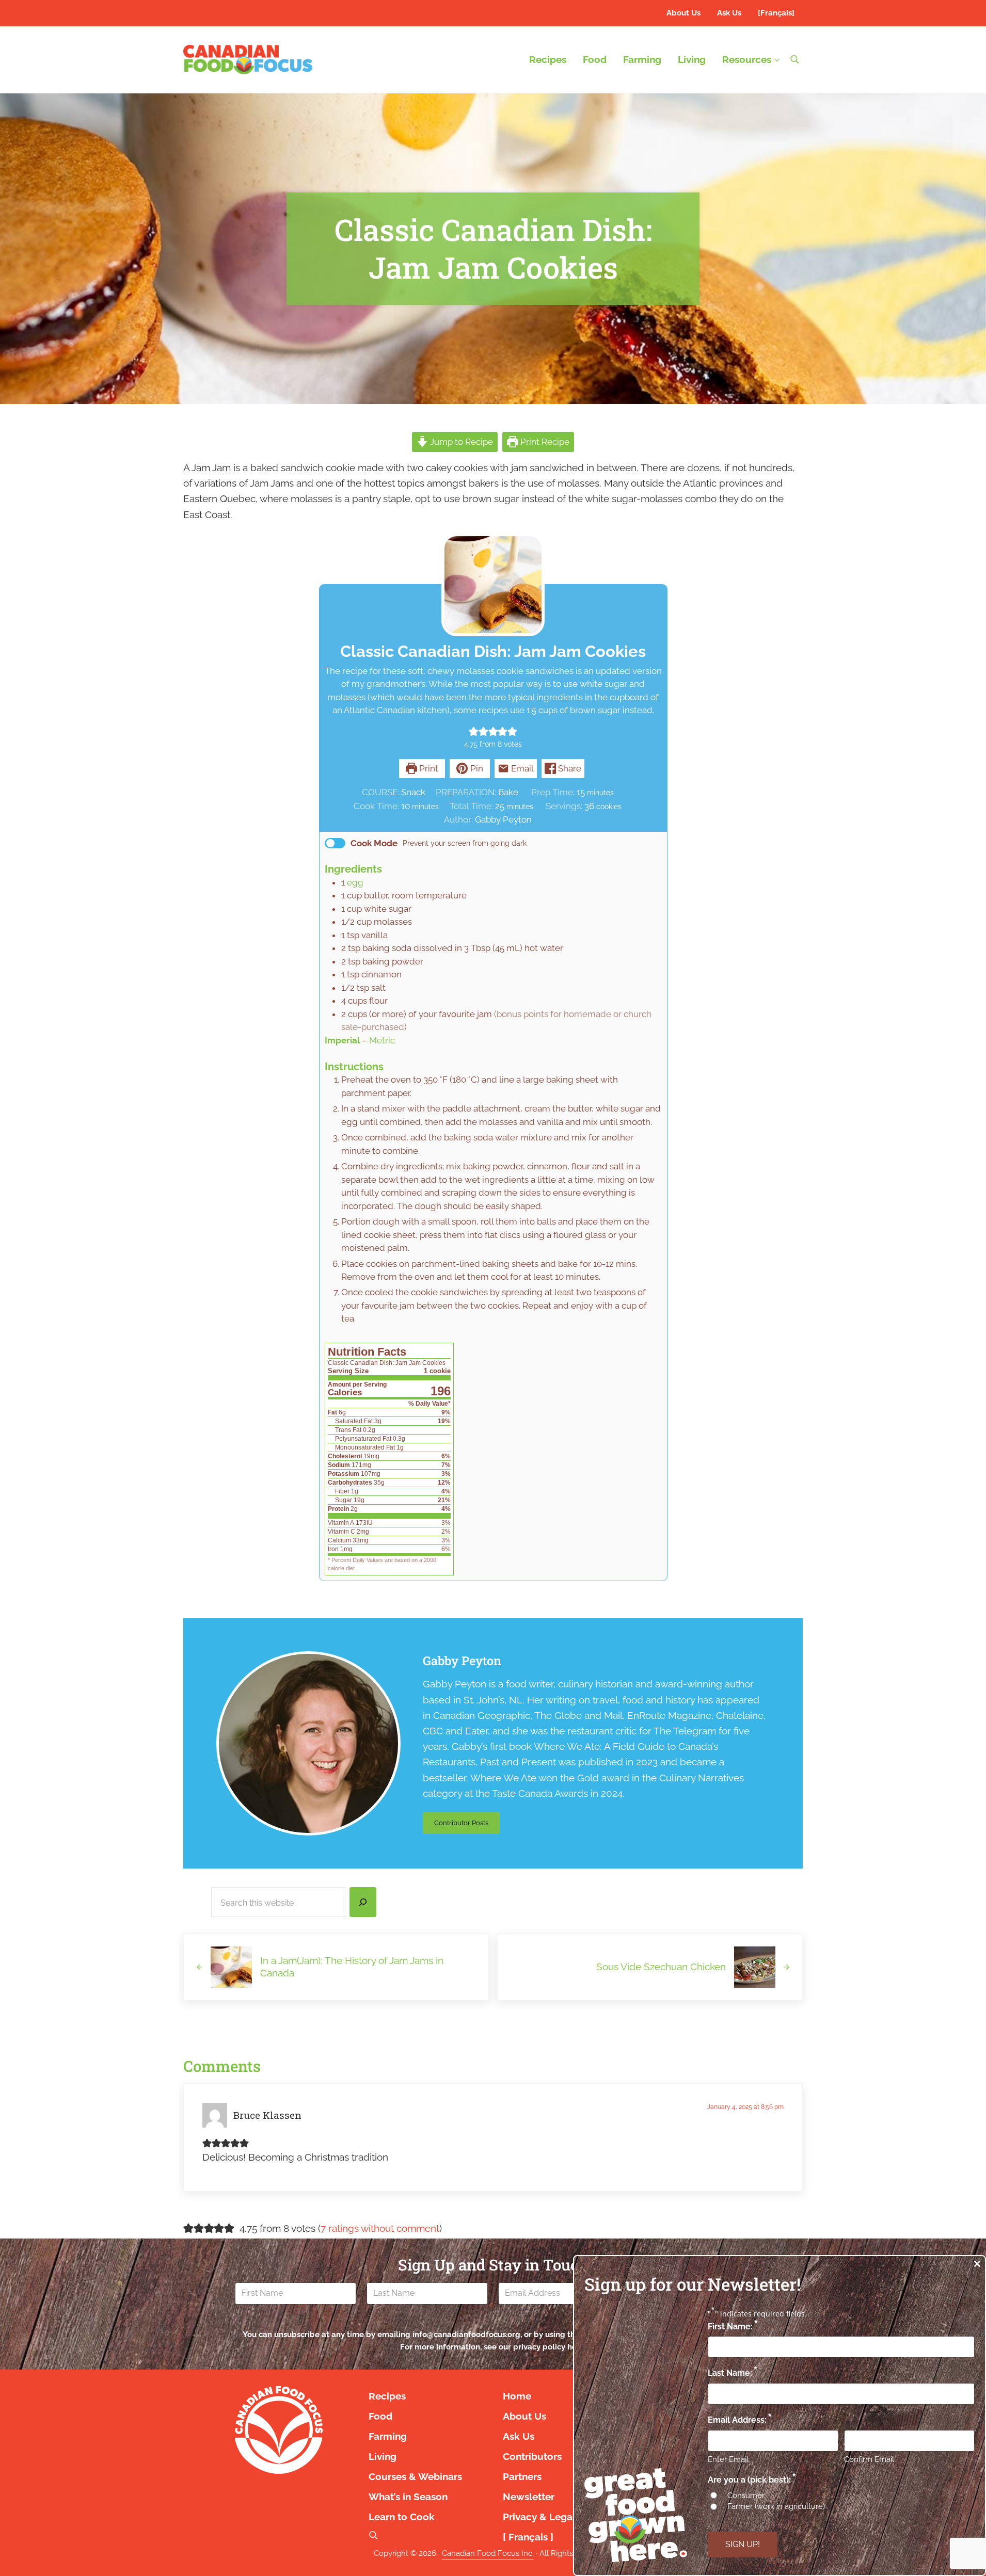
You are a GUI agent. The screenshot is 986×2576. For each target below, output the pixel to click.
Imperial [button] (342, 1040)
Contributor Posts (467, 1825)
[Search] (363, 1902)
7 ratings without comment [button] (380, 2228)
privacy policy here (549, 2347)
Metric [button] (382, 1040)
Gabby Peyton (462, 1661)
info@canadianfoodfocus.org (466, 2335)
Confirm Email (869, 2459)
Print (428, 768)
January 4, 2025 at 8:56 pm (745, 2107)
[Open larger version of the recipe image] (493, 585)
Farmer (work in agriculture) (776, 2506)
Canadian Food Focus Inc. (488, 2553)
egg (355, 882)
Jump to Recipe (460, 442)
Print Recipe (544, 442)
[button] (474, 731)
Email (521, 768)
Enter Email (728, 2459)
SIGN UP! (743, 2544)
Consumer (746, 2496)
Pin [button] (476, 768)
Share (569, 768)
